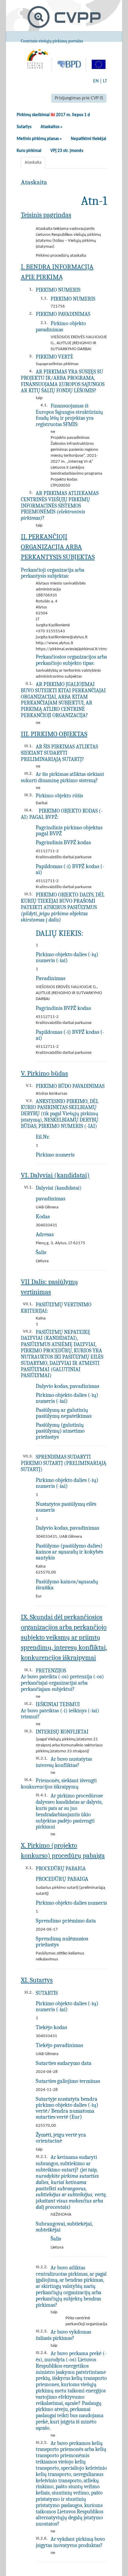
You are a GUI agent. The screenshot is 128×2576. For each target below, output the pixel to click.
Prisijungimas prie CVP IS (79, 98)
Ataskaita (33, 163)
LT (105, 81)
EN (96, 81)
